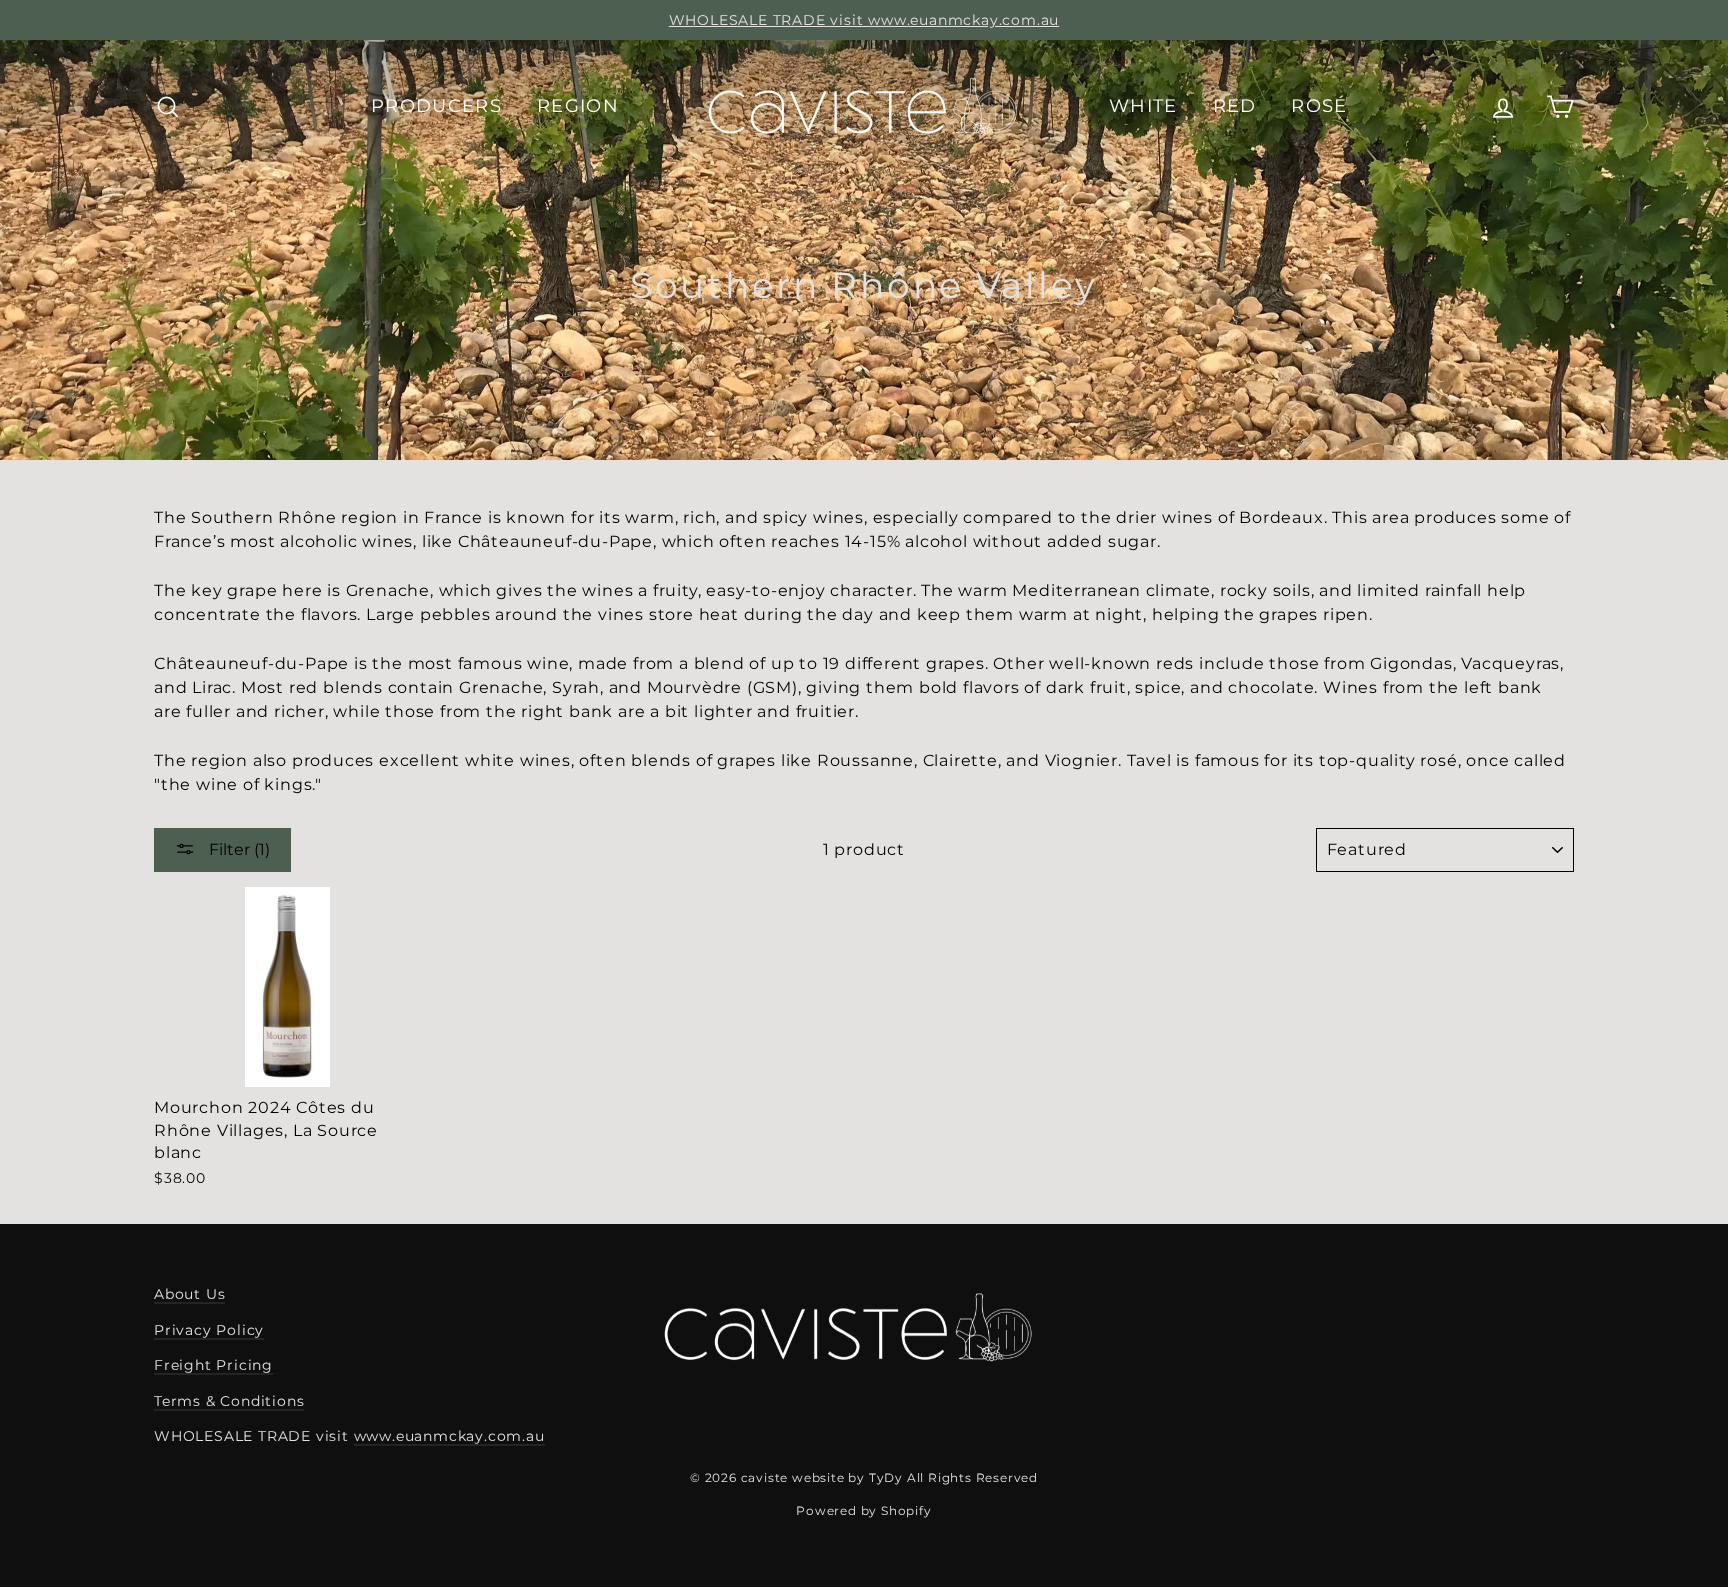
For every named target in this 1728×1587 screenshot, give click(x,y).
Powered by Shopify (863, 1510)
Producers (436, 106)
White (1143, 106)
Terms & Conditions (229, 1401)
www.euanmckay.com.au (449, 1436)
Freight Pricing (213, 1365)
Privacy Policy (209, 1330)
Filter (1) (237, 849)
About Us (189, 1294)
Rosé (1319, 106)
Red (1235, 106)
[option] (864, 20)
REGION (578, 106)
